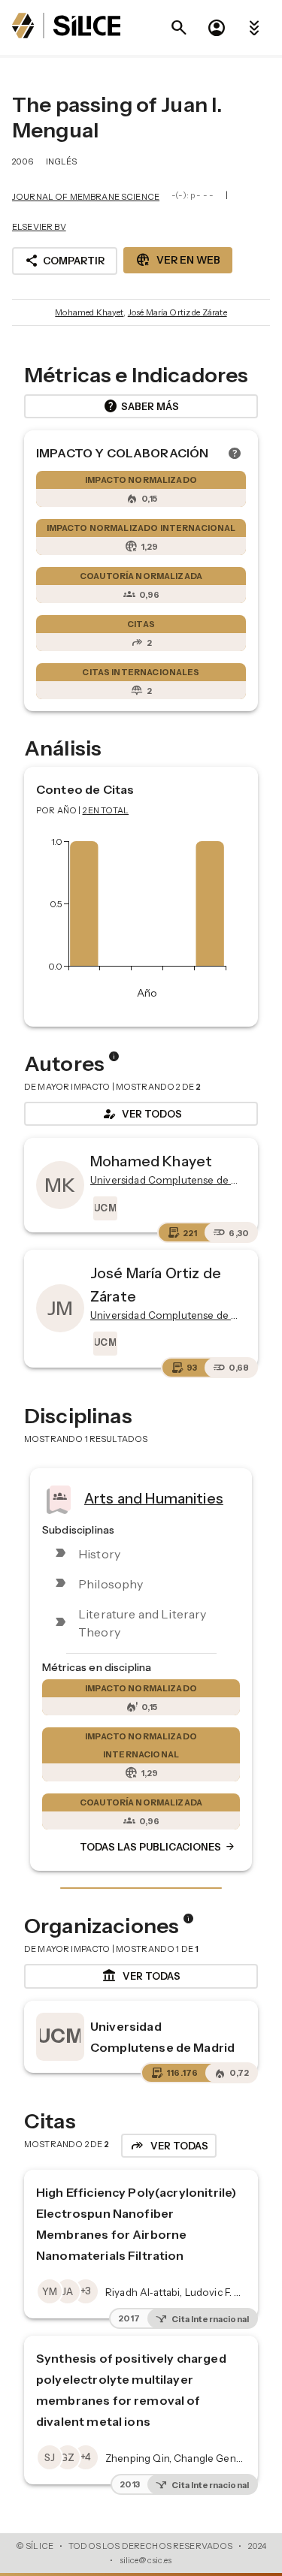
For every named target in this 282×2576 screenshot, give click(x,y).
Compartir (65, 261)
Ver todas (141, 1976)
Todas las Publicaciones (158, 1848)
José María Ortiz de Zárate (177, 312)
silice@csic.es (146, 2560)
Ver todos (141, 1114)
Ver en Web (178, 260)
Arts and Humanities (154, 1498)
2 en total (106, 810)
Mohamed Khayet (89, 312)
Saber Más (141, 406)
